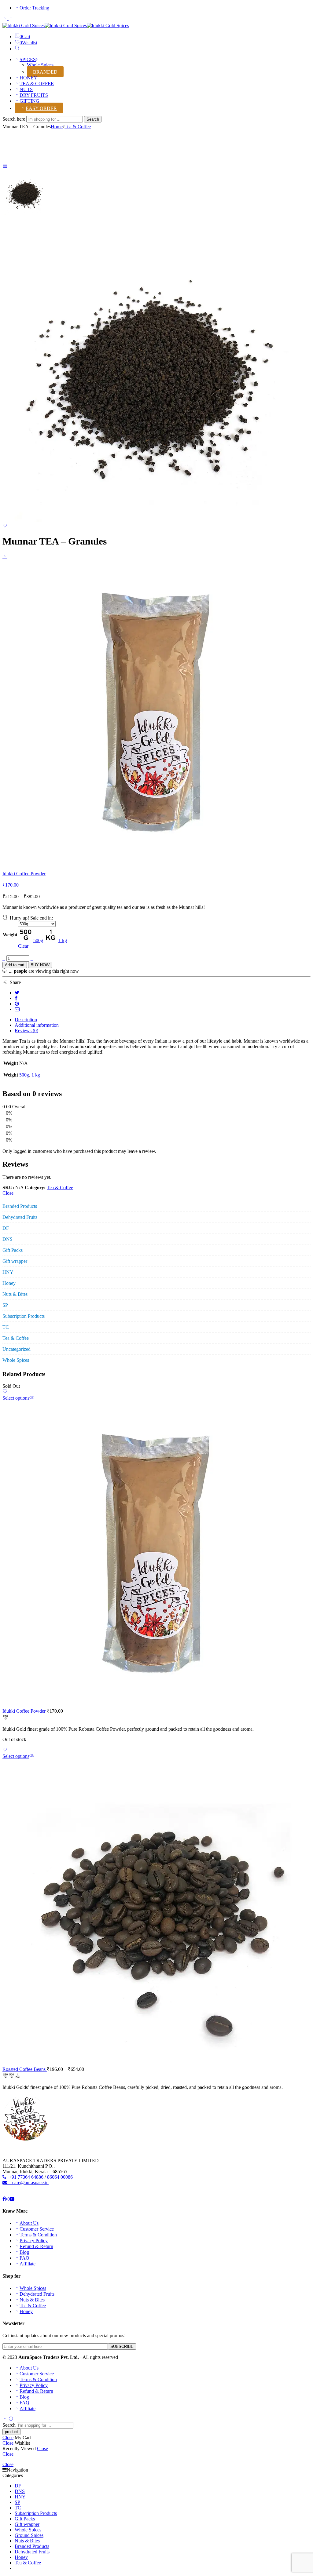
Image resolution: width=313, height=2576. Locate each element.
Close (8, 1193)
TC (6, 1327)
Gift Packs (13, 1250)
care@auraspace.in (28, 2182)
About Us (29, 2223)
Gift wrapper (15, 1261)
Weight (10, 935)
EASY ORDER (41, 108)
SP (5, 1305)
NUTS (26, 89)
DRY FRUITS (34, 95)
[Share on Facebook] (16, 998)
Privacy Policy (34, 2241)
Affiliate (28, 2264)
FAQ (24, 2258)
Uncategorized (17, 1349)
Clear (23, 946)
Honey (9, 1283)
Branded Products (20, 1206)
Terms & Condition (38, 2235)
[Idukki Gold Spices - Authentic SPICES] (66, 26)
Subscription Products (24, 1316)
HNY (8, 1272)
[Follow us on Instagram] (7, 2199)
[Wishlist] (5, 526)
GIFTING (29, 101)
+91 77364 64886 (25, 2177)
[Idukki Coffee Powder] (5, 556)
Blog (24, 2252)
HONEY (28, 78)
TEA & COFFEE (37, 84)
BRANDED (45, 72)
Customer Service (37, 2229)
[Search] (17, 49)
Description (26, 1020)
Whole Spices (40, 65)
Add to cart (15, 965)
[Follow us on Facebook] (4, 2199)
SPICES (28, 59)
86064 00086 (60, 2177)
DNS (7, 1239)
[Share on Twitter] (17, 993)
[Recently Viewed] (11, 2419)
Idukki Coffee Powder (25, 1711)
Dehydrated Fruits (20, 1217)
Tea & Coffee (78, 127)
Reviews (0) (26, 1031)
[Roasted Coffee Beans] (156, 1912)
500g (24, 1075)
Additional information (37, 1025)
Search (93, 119)
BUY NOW (40, 965)
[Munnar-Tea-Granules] (25, 214)
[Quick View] (32, 1398)
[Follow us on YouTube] (12, 2199)
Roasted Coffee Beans (25, 2069)
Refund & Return (36, 2246)
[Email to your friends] (17, 1009)
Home (57, 127)
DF (6, 1228)
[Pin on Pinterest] (17, 1004)
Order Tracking (34, 8)
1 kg (36, 1075)
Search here (14, 119)
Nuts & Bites (15, 1294)
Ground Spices (29, 2535)
